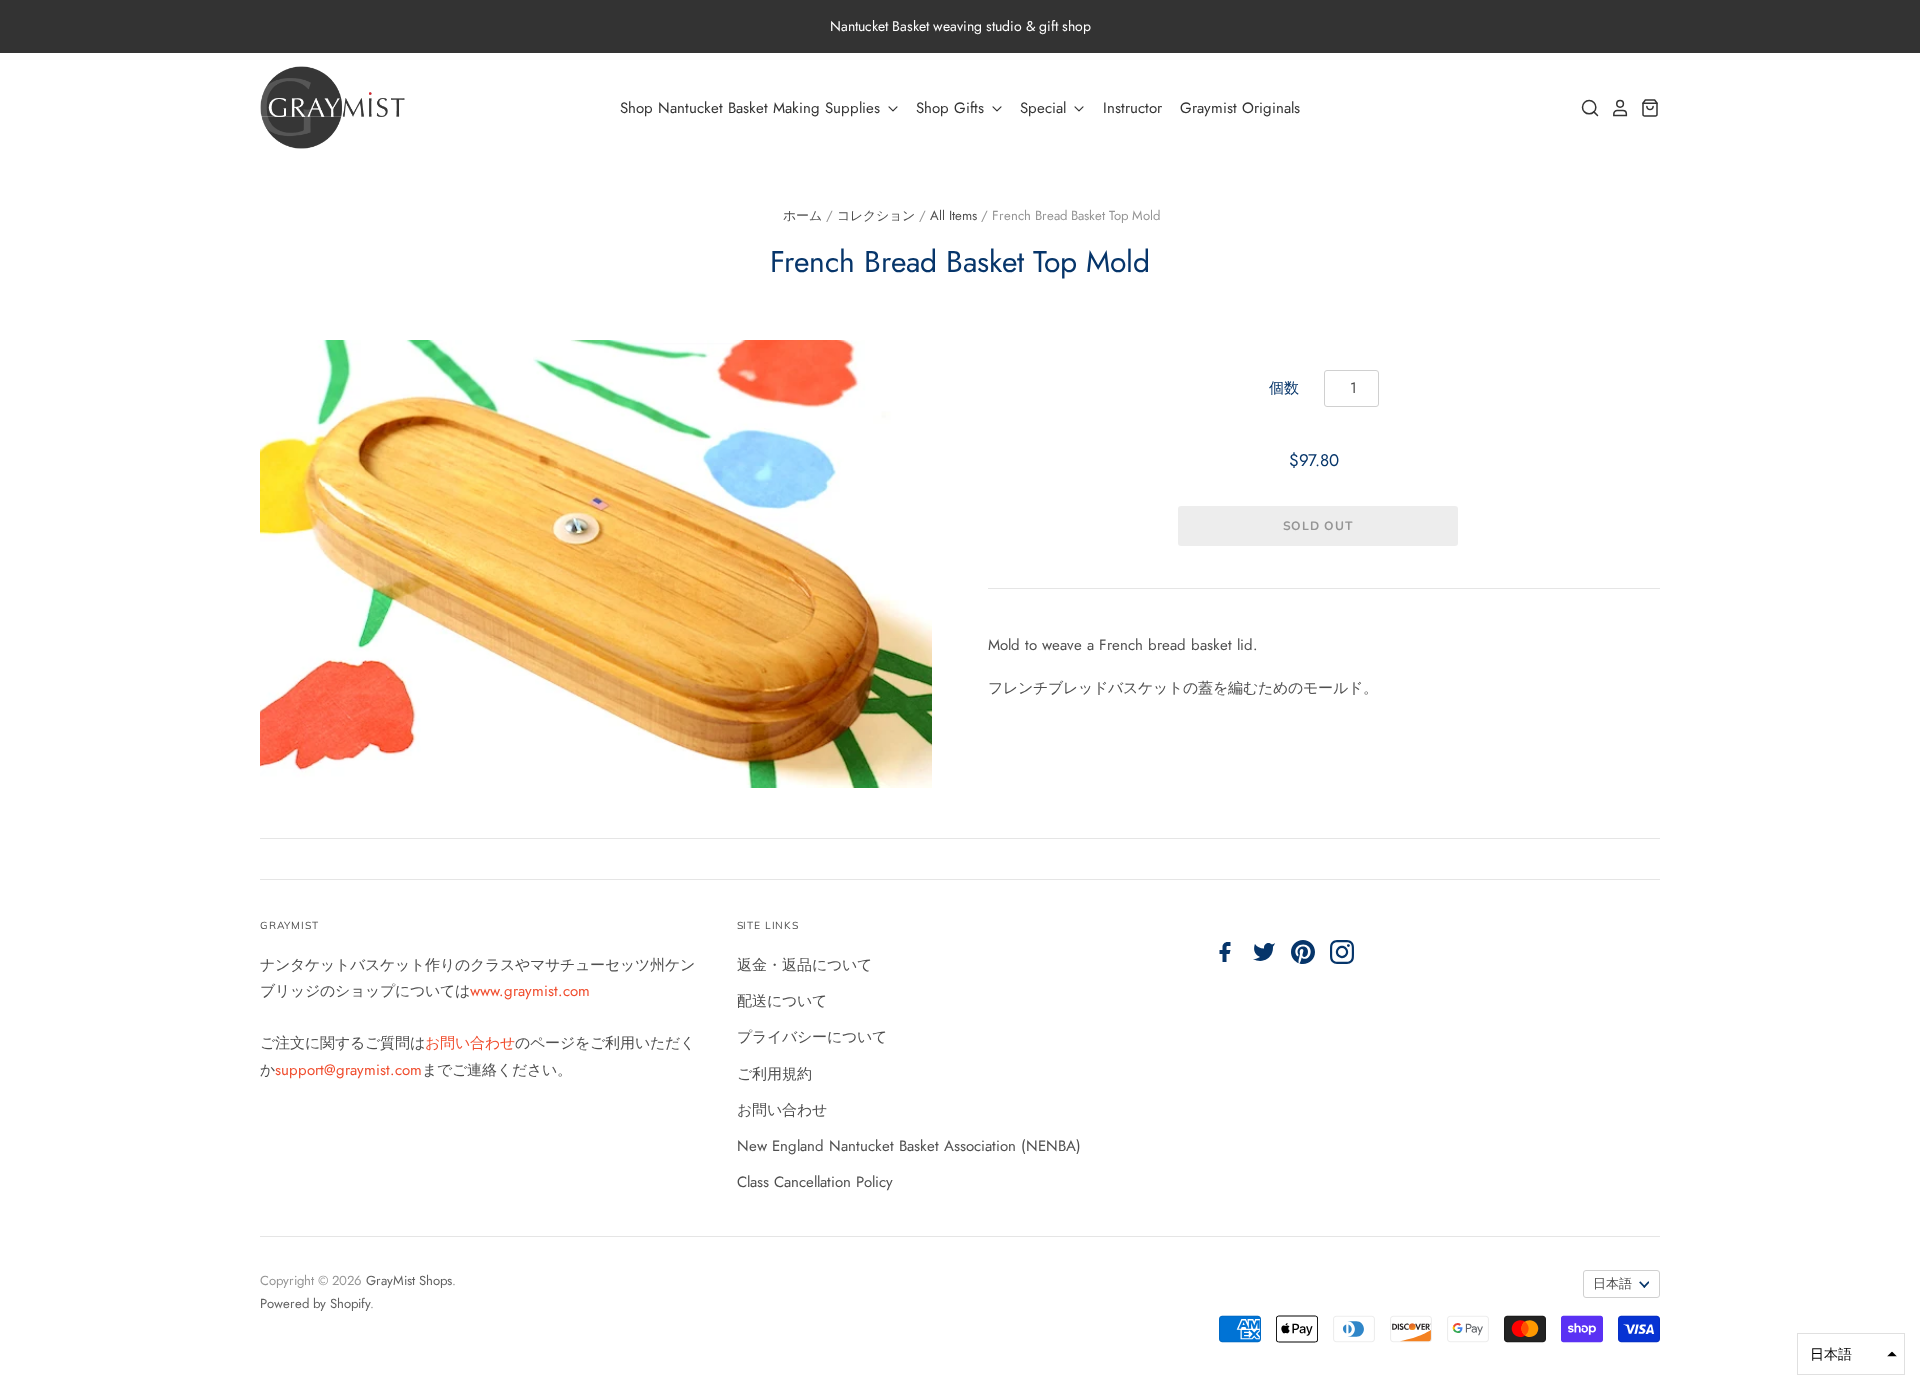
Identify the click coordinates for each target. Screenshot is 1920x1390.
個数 (1284, 388)
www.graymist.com (530, 991)
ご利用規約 (774, 1074)
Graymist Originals (1240, 108)
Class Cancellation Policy (815, 1182)
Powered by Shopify (315, 1303)
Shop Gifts (952, 108)
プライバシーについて (812, 1037)
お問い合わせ (470, 1043)
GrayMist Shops (409, 1280)
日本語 (1612, 1283)
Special (1045, 108)
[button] (1851, 1354)
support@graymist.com (348, 1070)
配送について (782, 1001)
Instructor (1132, 108)
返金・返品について (804, 965)
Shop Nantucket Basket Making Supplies (752, 108)
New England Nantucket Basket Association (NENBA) (909, 1146)
